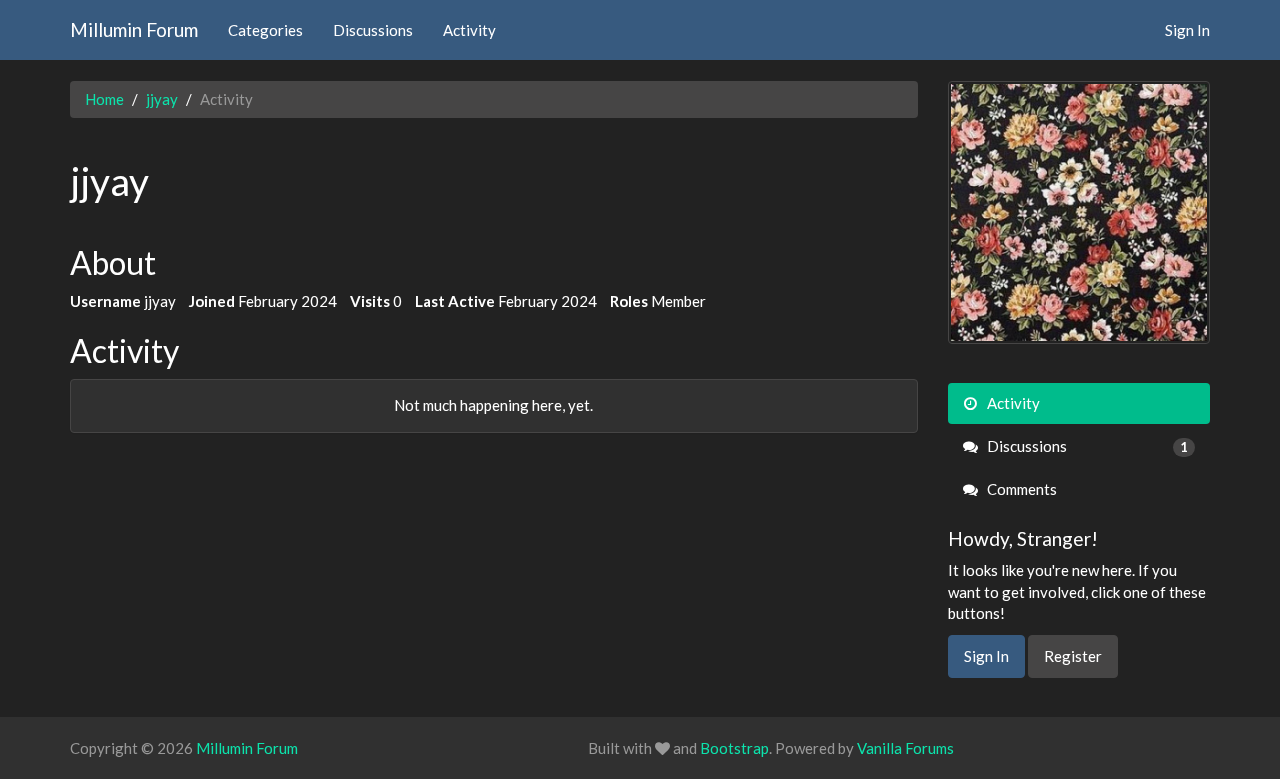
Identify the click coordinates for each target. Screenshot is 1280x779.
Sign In (1187, 30)
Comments (1020, 489)
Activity (469, 30)
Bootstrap (734, 748)
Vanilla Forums (905, 748)
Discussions (373, 30)
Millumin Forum (134, 29)
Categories (265, 30)
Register (1073, 656)
